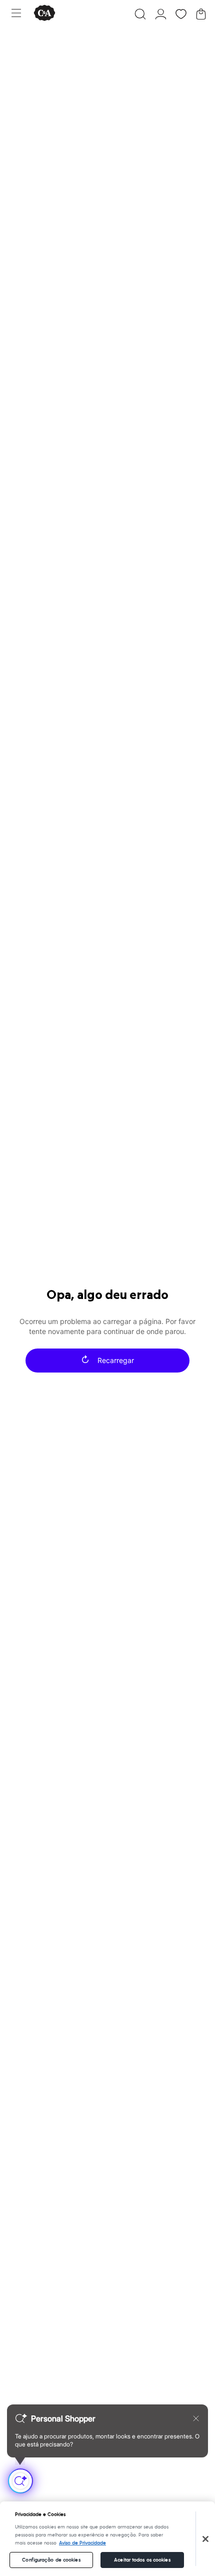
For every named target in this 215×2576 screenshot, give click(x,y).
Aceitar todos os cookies (142, 2560)
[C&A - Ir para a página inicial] (44, 14)
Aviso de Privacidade (82, 2543)
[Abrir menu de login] (161, 14)
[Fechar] (205, 2539)
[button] (140, 14)
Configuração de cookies (51, 2560)
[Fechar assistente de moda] (196, 2418)
